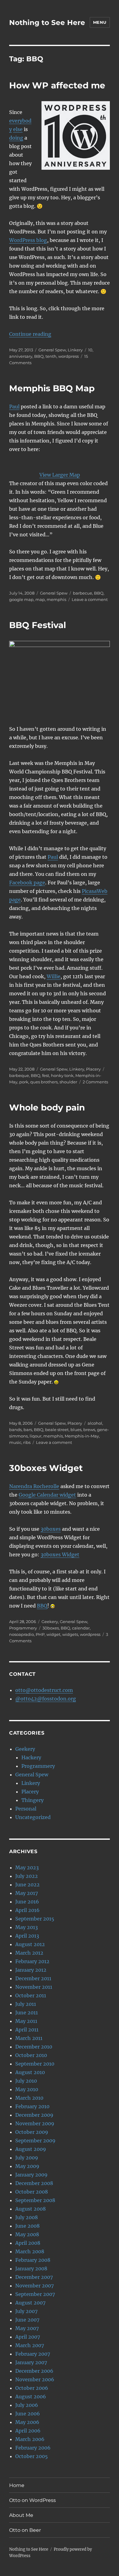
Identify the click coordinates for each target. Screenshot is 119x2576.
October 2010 (31, 2055)
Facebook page (27, 883)
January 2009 (31, 2175)
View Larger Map (60, 475)
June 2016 (27, 1902)
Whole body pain (47, 1107)
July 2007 (26, 2311)
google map (21, 599)
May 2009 (27, 2166)
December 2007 (34, 2277)
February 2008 (33, 2260)
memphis (56, 599)
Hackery (31, 1757)
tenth (51, 356)
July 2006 (27, 2405)
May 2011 (26, 2021)
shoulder (68, 1082)
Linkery (75, 350)
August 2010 (30, 2072)
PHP (40, 1634)
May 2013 (27, 1927)
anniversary (21, 356)
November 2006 (35, 2379)
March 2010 (29, 2098)
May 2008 (27, 2234)
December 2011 (33, 1978)
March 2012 (29, 1953)
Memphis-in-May (82, 1436)
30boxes (51, 1529)
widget (53, 1634)
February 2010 (32, 2106)
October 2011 (31, 1995)
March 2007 (30, 2345)
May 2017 (27, 1893)
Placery (93, 1069)
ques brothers (44, 1082)
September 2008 (35, 2200)
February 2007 (33, 2354)
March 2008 (30, 2251)
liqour (36, 1436)
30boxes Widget (46, 1468)
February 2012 (32, 1961)
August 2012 (30, 1944)
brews (89, 1430)
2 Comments (95, 1082)
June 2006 (28, 2414)
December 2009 (34, 2115)
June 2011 (27, 2013)
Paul (14, 407)
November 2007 (34, 2286)
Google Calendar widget (47, 1495)
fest (46, 1075)
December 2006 (34, 2371)
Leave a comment (90, 599)
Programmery (23, 1628)
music (15, 1442)
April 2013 (27, 1936)
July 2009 (27, 2158)
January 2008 (31, 2269)
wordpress (69, 356)
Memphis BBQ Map (52, 388)
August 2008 (31, 2209)
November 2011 (34, 1987)
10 (90, 350)
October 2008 (32, 2192)
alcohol (95, 1423)
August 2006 (31, 2397)
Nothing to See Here (47, 23)
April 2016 (27, 1910)
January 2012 (31, 1970)
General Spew (52, 350)
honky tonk (62, 1075)
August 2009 (31, 2149)
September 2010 (35, 2064)
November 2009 (35, 2123)
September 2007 (35, 2294)
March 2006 (30, 2439)
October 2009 (32, 2132)
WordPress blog (28, 240)
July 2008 (27, 2217)
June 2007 (27, 2320)
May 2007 (27, 2328)
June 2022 (27, 1885)
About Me (21, 2515)
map (40, 599)
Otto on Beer (25, 2530)
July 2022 (27, 1876)
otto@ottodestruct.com (44, 1690)
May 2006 (27, 2422)
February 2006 (33, 2448)
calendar (81, 1628)
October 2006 (32, 2388)
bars (28, 1430)
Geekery (50, 1622)
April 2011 (27, 2030)
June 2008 (27, 2226)
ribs (27, 1442)
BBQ (39, 356)
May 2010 (27, 2089)
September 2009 (35, 2141)
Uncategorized (33, 1817)
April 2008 (28, 2243)
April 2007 (28, 2337)
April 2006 (28, 2431)
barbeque (19, 1075)
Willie (54, 976)
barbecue (83, 593)
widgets (70, 1634)
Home (17, 2485)
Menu (100, 22)
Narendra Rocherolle (34, 1486)
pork (24, 1082)
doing (16, 138)
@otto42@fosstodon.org (46, 1699)
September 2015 (35, 1919)
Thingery (32, 1800)
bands (15, 1430)
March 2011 (29, 2038)
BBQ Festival (38, 625)
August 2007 (30, 2303)
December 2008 (34, 2183)
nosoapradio (22, 1634)
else (18, 129)
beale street (57, 1430)
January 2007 (31, 2362)
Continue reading (30, 334)
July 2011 (26, 2004)
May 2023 (27, 1867)
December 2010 (34, 2047)
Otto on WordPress (32, 2500)
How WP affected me (57, 85)
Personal (26, 1809)
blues (76, 1430)
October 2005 (32, 2456)
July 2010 (26, 2081)
